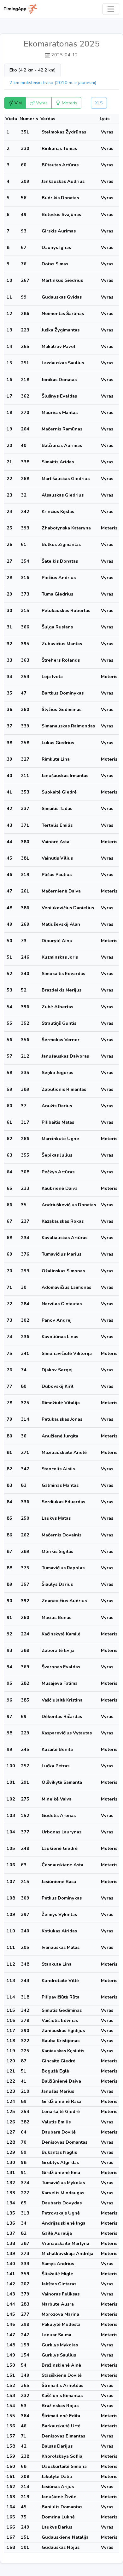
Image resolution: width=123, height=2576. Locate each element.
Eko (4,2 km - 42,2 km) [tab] (32, 70)
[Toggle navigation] (111, 9)
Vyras (41, 103)
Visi (18, 103)
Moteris (69, 103)
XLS (99, 103)
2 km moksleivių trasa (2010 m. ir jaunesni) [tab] (53, 83)
